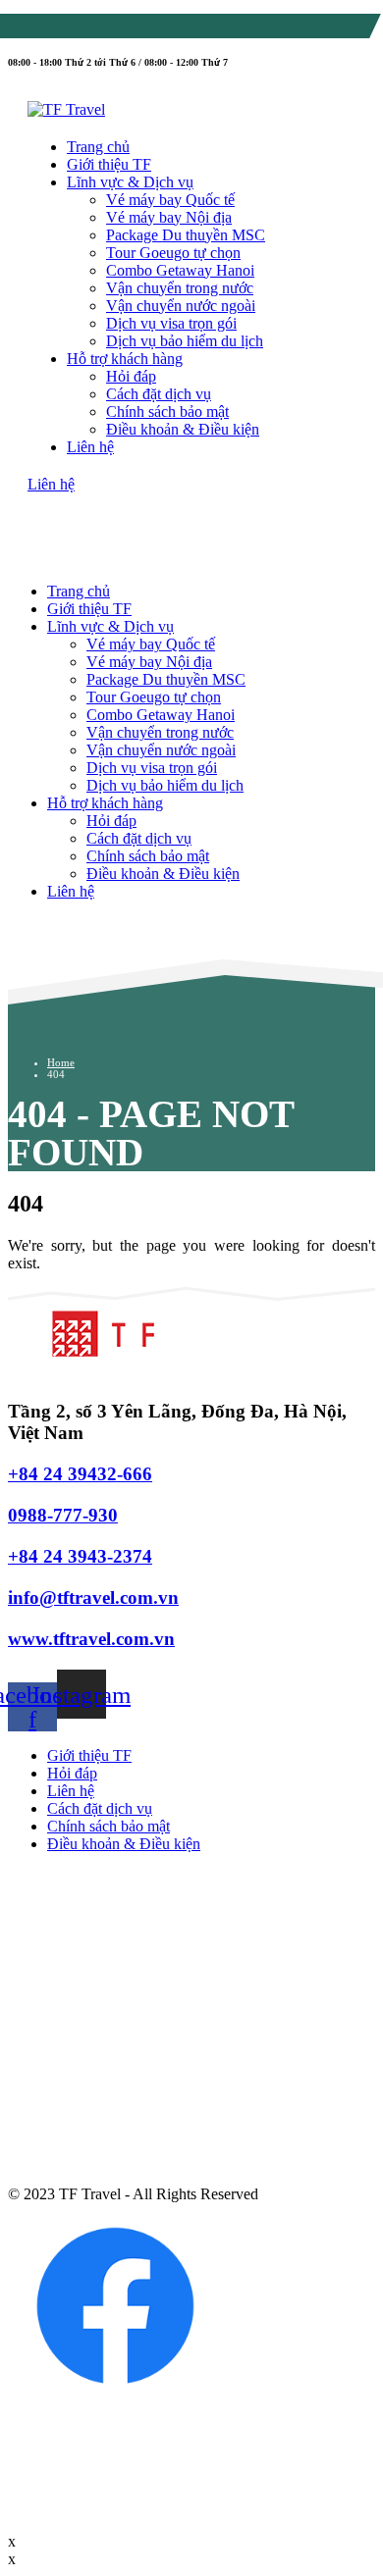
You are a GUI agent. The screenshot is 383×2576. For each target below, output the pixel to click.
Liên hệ (90, 447)
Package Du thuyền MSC (186, 235)
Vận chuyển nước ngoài (181, 306)
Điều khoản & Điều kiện (183, 429)
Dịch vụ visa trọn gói (171, 323)
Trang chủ (98, 147)
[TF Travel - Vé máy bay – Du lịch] (66, 109)
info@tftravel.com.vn (263, 29)
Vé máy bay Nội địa (169, 217)
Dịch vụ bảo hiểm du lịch (185, 341)
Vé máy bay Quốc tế (170, 200)
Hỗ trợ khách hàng (125, 359)
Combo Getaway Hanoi (180, 270)
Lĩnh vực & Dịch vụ (130, 182)
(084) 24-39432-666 (111, 29)
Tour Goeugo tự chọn (173, 253)
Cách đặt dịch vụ (159, 394)
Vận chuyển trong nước (180, 288)
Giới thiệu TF (109, 164)
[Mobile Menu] (47, 521)
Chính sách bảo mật (167, 412)
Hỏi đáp (131, 376)
